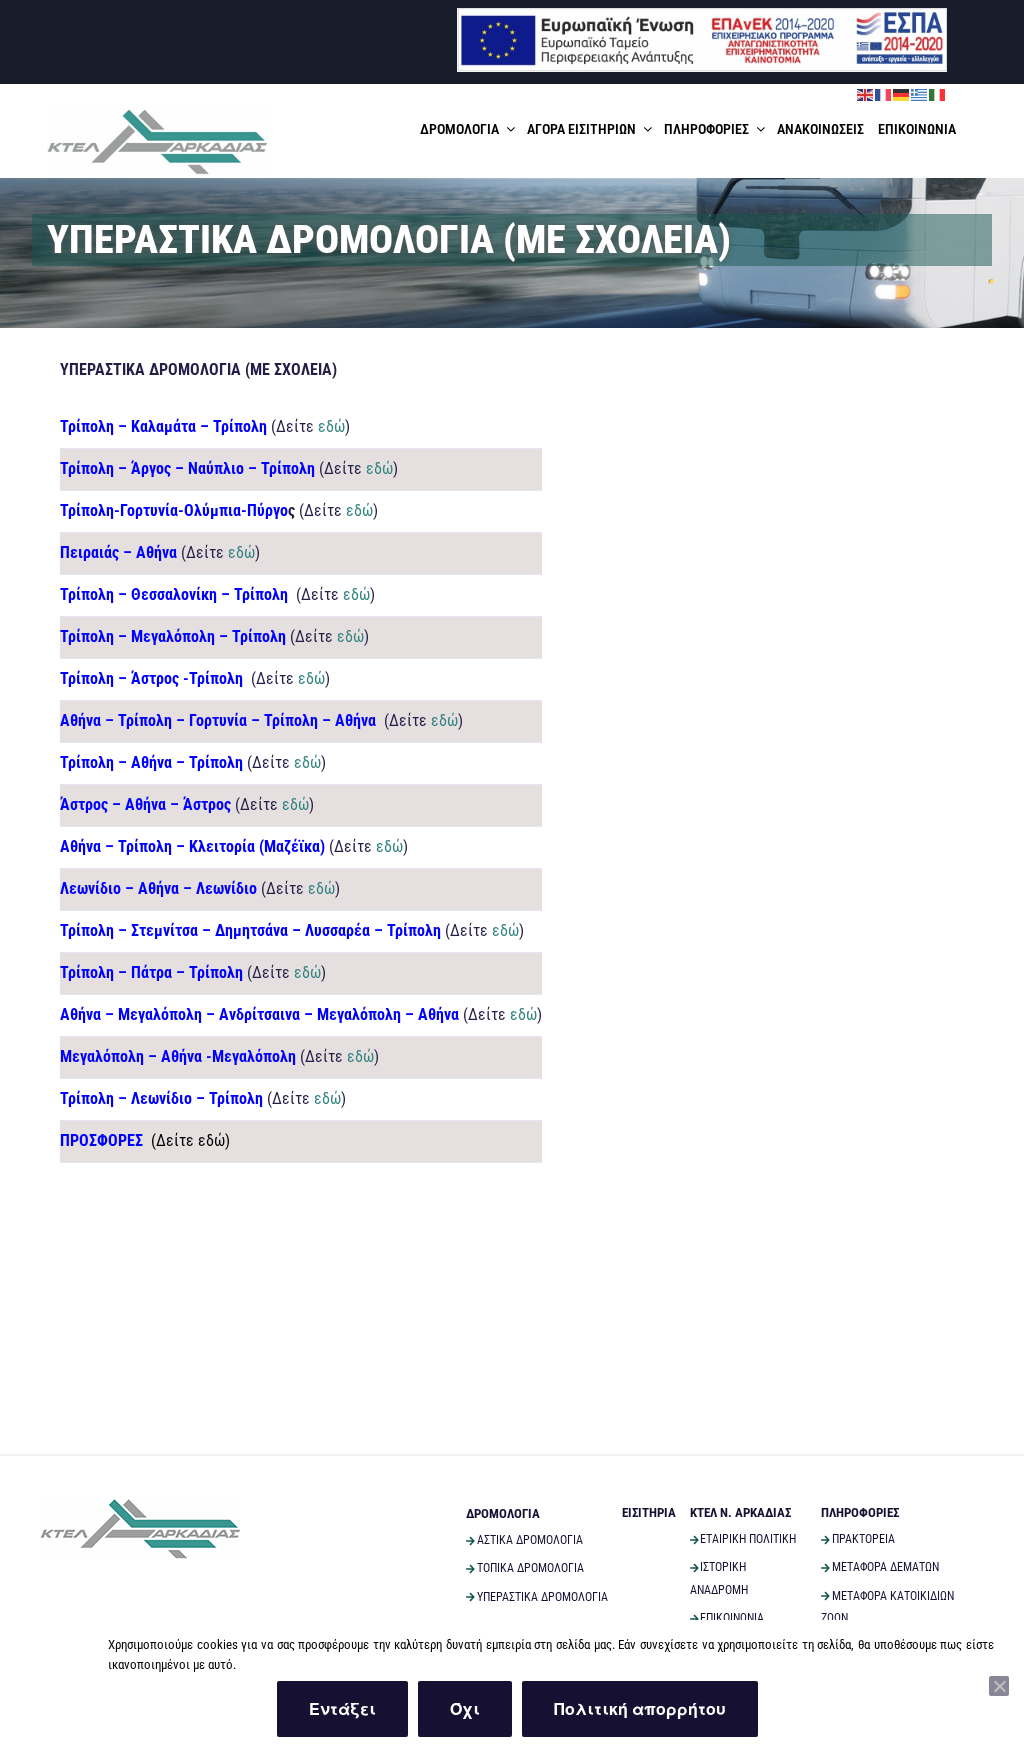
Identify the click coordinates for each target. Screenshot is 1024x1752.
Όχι (465, 1708)
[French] (884, 94)
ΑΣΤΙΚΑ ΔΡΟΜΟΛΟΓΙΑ (530, 1540)
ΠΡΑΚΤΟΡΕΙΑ (863, 1539)
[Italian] (938, 94)
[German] (902, 94)
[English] (866, 94)
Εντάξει (342, 1708)
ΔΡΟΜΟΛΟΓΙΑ (459, 129)
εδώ (331, 426)
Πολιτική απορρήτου (640, 1708)
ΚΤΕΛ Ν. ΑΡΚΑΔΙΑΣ (740, 1512)
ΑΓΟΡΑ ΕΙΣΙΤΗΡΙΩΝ (581, 129)
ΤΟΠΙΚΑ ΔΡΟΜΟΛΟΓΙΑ (530, 1568)
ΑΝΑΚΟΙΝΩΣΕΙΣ (820, 129)
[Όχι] (999, 1686)
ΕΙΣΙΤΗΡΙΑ (649, 1512)
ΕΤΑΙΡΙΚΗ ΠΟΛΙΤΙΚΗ (748, 1539)
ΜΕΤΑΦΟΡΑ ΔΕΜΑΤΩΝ (885, 1567)
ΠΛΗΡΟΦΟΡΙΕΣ (706, 129)
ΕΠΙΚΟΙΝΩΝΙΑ (917, 129)
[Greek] (920, 94)
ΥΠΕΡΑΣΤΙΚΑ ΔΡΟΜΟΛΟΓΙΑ (542, 1597)
